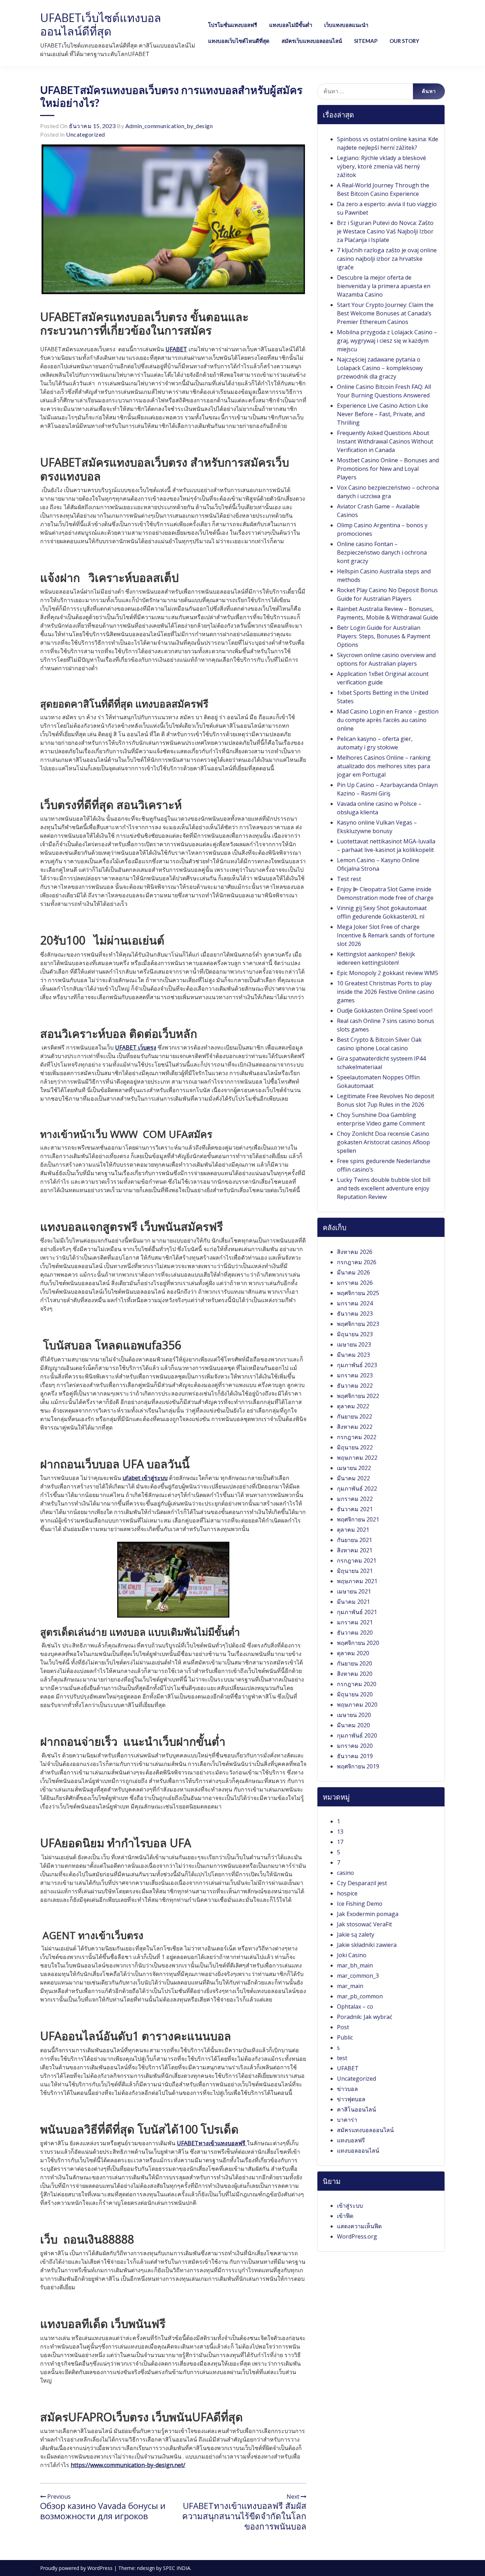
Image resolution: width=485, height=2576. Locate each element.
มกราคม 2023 (355, 1375)
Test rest (349, 879)
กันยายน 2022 (355, 1416)
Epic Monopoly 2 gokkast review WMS (388, 973)
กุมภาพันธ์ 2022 (357, 1488)
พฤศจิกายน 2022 (358, 1396)
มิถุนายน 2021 (355, 1571)
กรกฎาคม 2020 (357, 1684)
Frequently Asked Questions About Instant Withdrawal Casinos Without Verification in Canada (385, 441)
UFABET (348, 2068)
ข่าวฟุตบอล (351, 2099)
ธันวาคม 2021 (355, 1509)
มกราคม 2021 (355, 1622)
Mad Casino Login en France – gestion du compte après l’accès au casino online (388, 720)
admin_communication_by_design (169, 126)
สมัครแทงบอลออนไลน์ (365, 2130)
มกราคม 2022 (355, 1499)
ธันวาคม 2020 (355, 1633)
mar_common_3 (358, 1976)
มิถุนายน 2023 (355, 1334)
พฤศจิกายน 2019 (358, 1766)
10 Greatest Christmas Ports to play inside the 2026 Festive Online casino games (386, 992)
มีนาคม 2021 (353, 1602)
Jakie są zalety (356, 1934)
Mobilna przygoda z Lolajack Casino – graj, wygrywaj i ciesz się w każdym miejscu (387, 341)
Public (345, 2037)
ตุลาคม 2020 (353, 1653)
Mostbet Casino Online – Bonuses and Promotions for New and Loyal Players (388, 469)
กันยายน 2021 (355, 1540)
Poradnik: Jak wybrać (365, 2017)
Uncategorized (86, 134)
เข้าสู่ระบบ (350, 2206)
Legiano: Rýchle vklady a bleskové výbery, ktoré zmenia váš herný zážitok (382, 166)
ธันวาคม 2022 (355, 1386)
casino (345, 1873)
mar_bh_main (355, 1965)
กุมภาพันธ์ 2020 (357, 1735)
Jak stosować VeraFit (364, 1924)
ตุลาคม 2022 (353, 1406)
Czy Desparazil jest (362, 1883)
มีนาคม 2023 (353, 1355)
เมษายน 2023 (354, 1344)
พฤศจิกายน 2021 (358, 1519)
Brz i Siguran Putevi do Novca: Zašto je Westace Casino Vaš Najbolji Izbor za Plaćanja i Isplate (385, 231)
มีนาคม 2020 (353, 1725)
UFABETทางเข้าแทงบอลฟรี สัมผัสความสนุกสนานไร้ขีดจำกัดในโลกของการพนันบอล (244, 2516)
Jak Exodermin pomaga (368, 1914)
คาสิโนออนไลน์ (356, 2109)
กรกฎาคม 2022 (357, 1437)
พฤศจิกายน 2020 (358, 1643)
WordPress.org (357, 2236)
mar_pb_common (360, 1996)
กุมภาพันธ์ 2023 (357, 1365)
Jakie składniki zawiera (367, 1945)
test (342, 2058)
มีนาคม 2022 (353, 1478)
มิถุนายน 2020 (355, 1694)
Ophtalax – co (355, 2007)
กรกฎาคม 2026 (357, 1262)
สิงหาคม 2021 (355, 1550)
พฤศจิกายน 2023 (358, 1324)
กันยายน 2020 (355, 1663)
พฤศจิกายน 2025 (358, 1293)
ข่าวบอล (347, 2089)
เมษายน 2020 (354, 1715)
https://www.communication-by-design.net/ (128, 2465)
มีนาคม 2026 (353, 1272)
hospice (347, 1893)
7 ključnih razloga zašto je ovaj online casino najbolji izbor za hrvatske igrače (387, 259)
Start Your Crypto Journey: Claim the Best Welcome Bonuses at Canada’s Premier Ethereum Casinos (385, 313)
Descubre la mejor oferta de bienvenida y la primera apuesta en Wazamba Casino (384, 286)
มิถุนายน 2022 (355, 1447)
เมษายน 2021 (354, 1591)
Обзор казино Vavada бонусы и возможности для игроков (103, 2511)
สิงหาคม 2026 (355, 1252)
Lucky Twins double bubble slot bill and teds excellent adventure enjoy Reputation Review (384, 1188)
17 (340, 1842)
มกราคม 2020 (355, 1746)
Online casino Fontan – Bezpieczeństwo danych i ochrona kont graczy (382, 552)
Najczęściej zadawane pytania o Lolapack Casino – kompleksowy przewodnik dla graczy (380, 368)
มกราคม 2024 (355, 1303)
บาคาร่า (347, 2120)
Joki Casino (352, 1955)
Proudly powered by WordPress (77, 2568)
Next (294, 2497)
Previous (58, 2497)
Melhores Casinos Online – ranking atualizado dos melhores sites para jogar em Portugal (384, 766)
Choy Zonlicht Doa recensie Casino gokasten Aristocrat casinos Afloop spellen (383, 1142)
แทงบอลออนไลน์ (358, 2151)
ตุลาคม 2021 (353, 1530)
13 (340, 1832)
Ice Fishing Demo (360, 1904)
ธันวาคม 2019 (355, 1756)
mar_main (350, 1986)
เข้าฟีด (345, 2216)
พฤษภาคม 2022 (357, 1458)
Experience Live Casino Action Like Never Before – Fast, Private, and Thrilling (383, 414)
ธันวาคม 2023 (355, 1314)
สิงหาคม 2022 (355, 1427)
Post (343, 2027)
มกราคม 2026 (355, 1283)
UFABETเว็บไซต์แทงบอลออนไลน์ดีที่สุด (101, 24)
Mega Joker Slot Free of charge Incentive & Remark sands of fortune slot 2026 (386, 935)
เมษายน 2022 (354, 1468)
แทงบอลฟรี (351, 2140)
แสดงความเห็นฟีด (359, 2226)
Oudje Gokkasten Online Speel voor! (385, 1011)
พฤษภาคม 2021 (357, 1581)
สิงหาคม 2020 (355, 1674)
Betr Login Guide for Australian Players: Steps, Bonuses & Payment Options (384, 636)
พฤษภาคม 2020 (357, 1705)
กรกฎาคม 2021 (357, 1561)
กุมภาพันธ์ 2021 (357, 1612)
